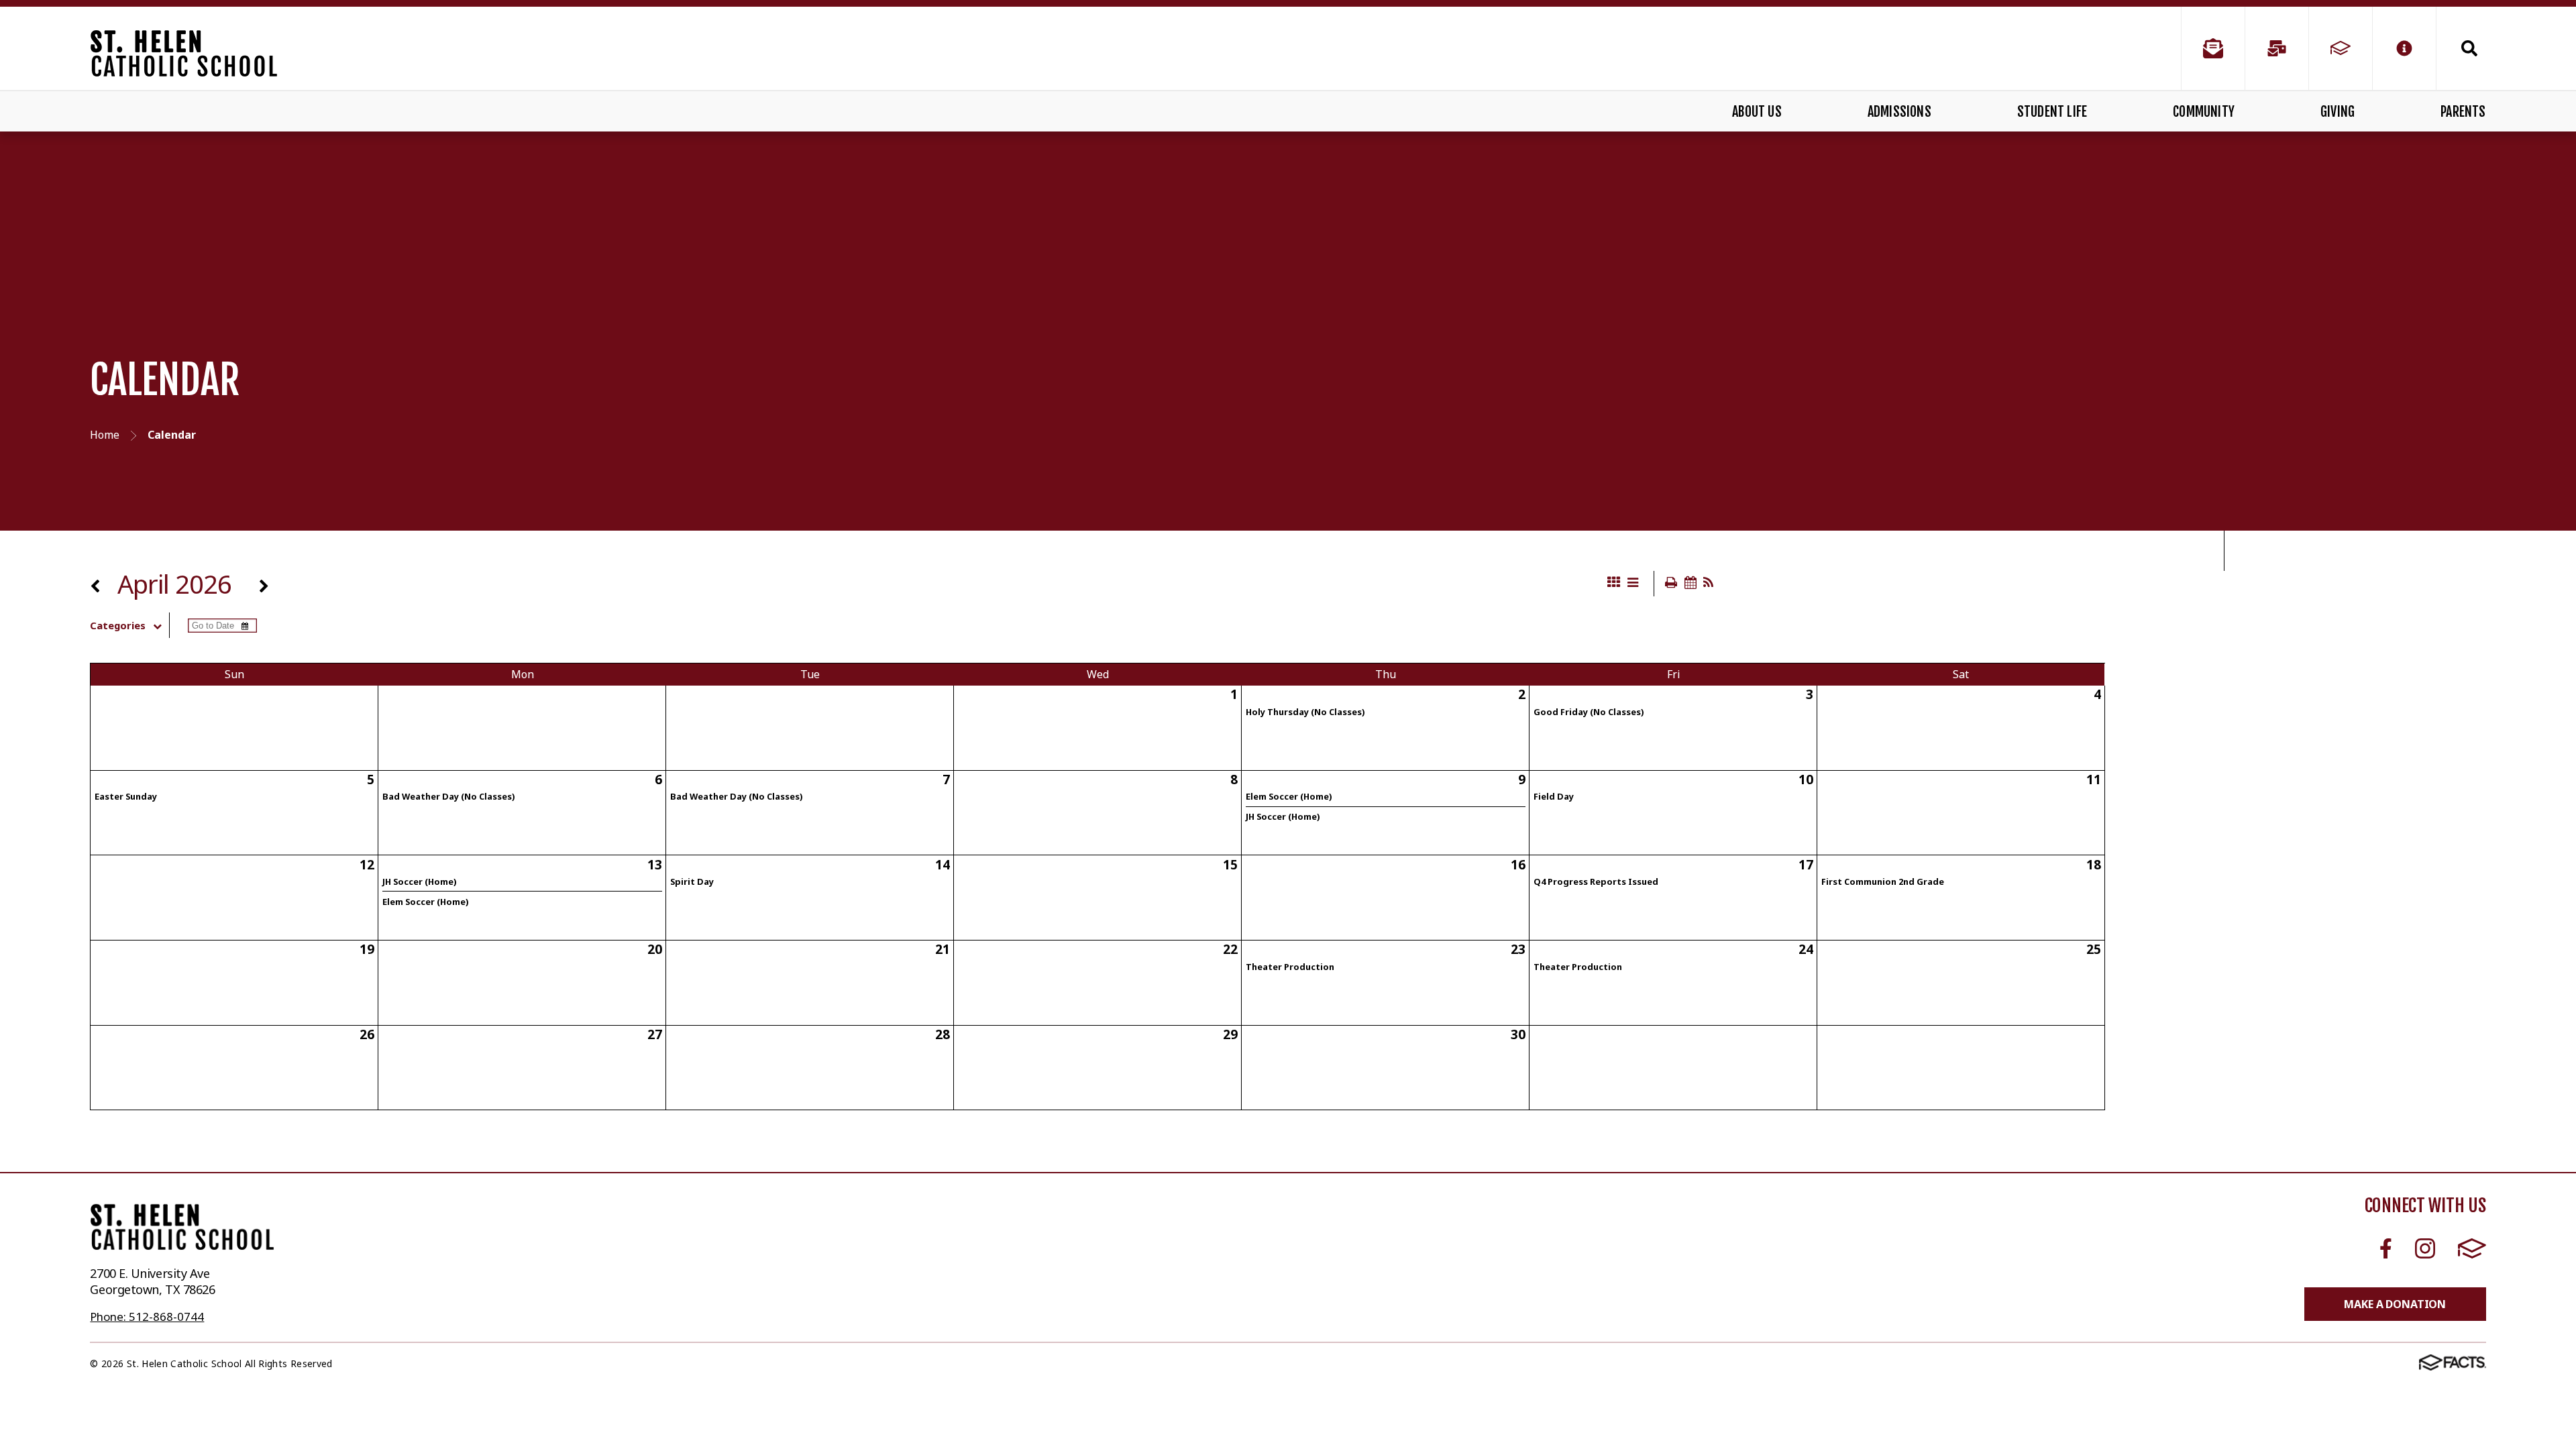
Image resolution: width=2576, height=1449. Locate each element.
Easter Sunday (126, 796)
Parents (2463, 112)
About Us (1757, 112)
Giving (2338, 112)
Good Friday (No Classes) (1589, 712)
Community (2204, 112)
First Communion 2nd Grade (1883, 881)
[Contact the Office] (2213, 48)
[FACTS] (2341, 48)
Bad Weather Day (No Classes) (448, 796)
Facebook (2386, 1249)
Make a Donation (2395, 1304)
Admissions (1899, 112)
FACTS (2472, 1249)
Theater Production (1290, 967)
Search (2461, 48)
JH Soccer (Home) (1283, 816)
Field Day (1554, 796)
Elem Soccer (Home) (1289, 796)
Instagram (2425, 1249)
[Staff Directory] (2277, 48)
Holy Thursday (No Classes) (1305, 712)
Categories (118, 625)
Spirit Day (692, 881)
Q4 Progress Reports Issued (1596, 881)
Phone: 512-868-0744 (147, 1317)
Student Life (2052, 112)
